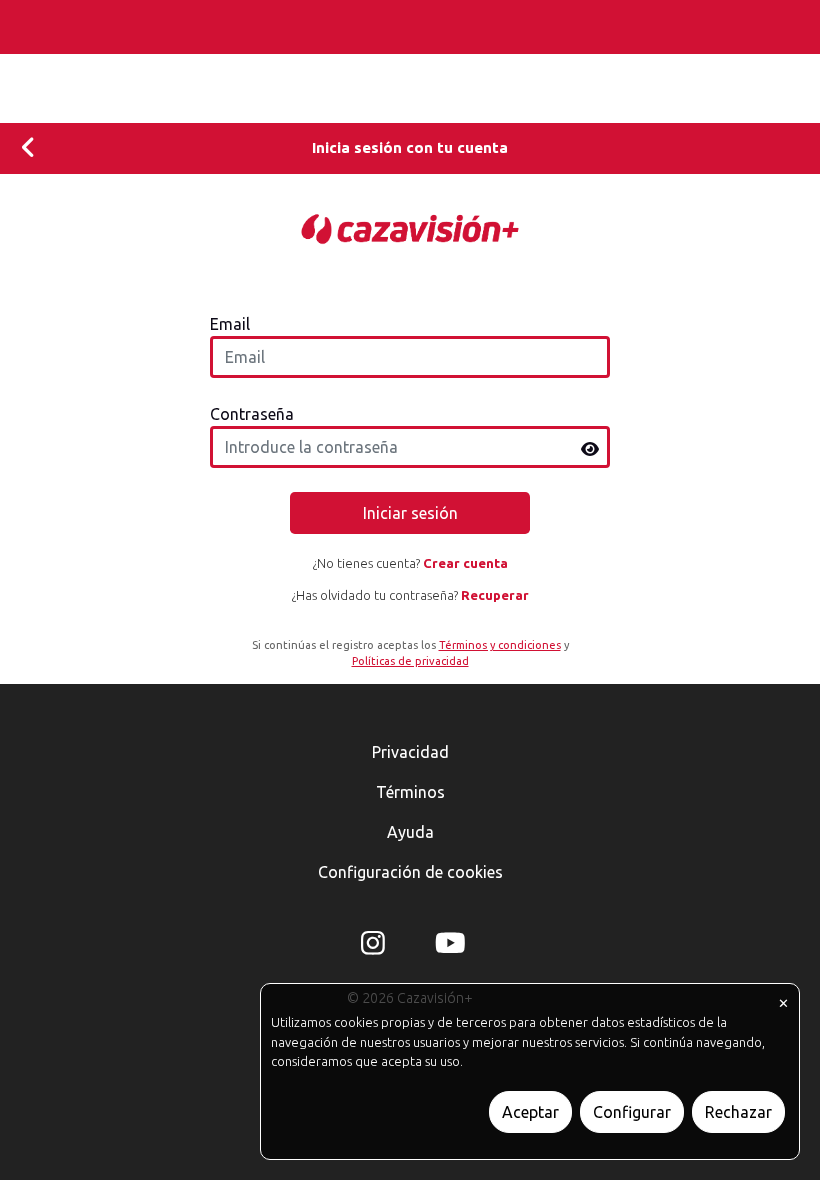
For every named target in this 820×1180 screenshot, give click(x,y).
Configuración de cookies (410, 872)
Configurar (632, 1112)
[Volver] (28, 148)
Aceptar (530, 1112)
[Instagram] (373, 947)
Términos (410, 792)
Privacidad (410, 752)
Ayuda (410, 832)
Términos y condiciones (500, 645)
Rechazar (738, 1112)
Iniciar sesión (410, 513)
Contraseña (252, 414)
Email (230, 324)
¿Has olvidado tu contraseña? (410, 595)
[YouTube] (447, 947)
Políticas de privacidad (410, 661)
